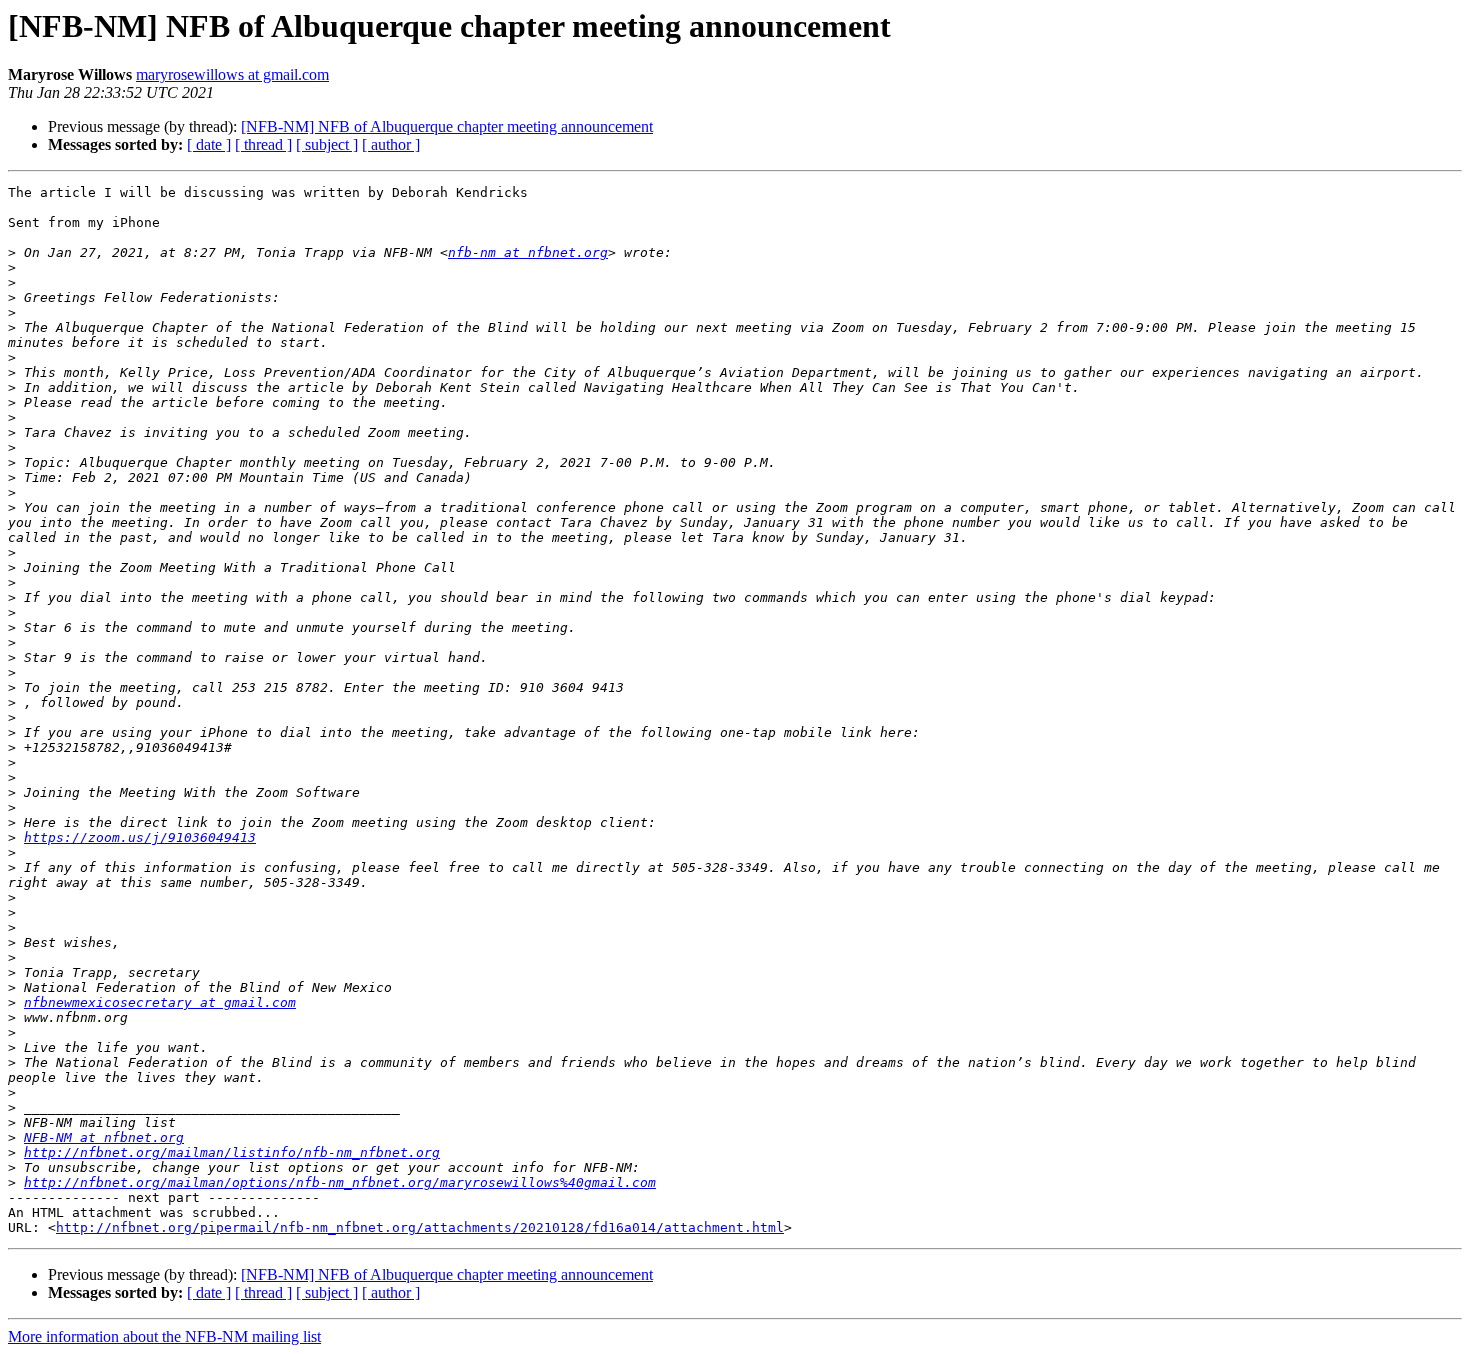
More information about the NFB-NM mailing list (164, 1336)
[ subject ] (327, 144)
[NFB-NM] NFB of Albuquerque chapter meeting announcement (447, 126)
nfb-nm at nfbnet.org (528, 252)
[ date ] (209, 144)
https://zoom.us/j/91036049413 (140, 837)
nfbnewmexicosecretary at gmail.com (160, 1002)
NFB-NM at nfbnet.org (104, 1137)
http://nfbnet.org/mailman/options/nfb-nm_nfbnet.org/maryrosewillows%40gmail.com (340, 1182)
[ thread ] (263, 144)
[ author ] (391, 144)
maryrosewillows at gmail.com (232, 74)
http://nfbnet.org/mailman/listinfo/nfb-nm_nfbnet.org (232, 1152)
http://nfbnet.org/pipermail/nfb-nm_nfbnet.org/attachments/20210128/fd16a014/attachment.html (420, 1227)
